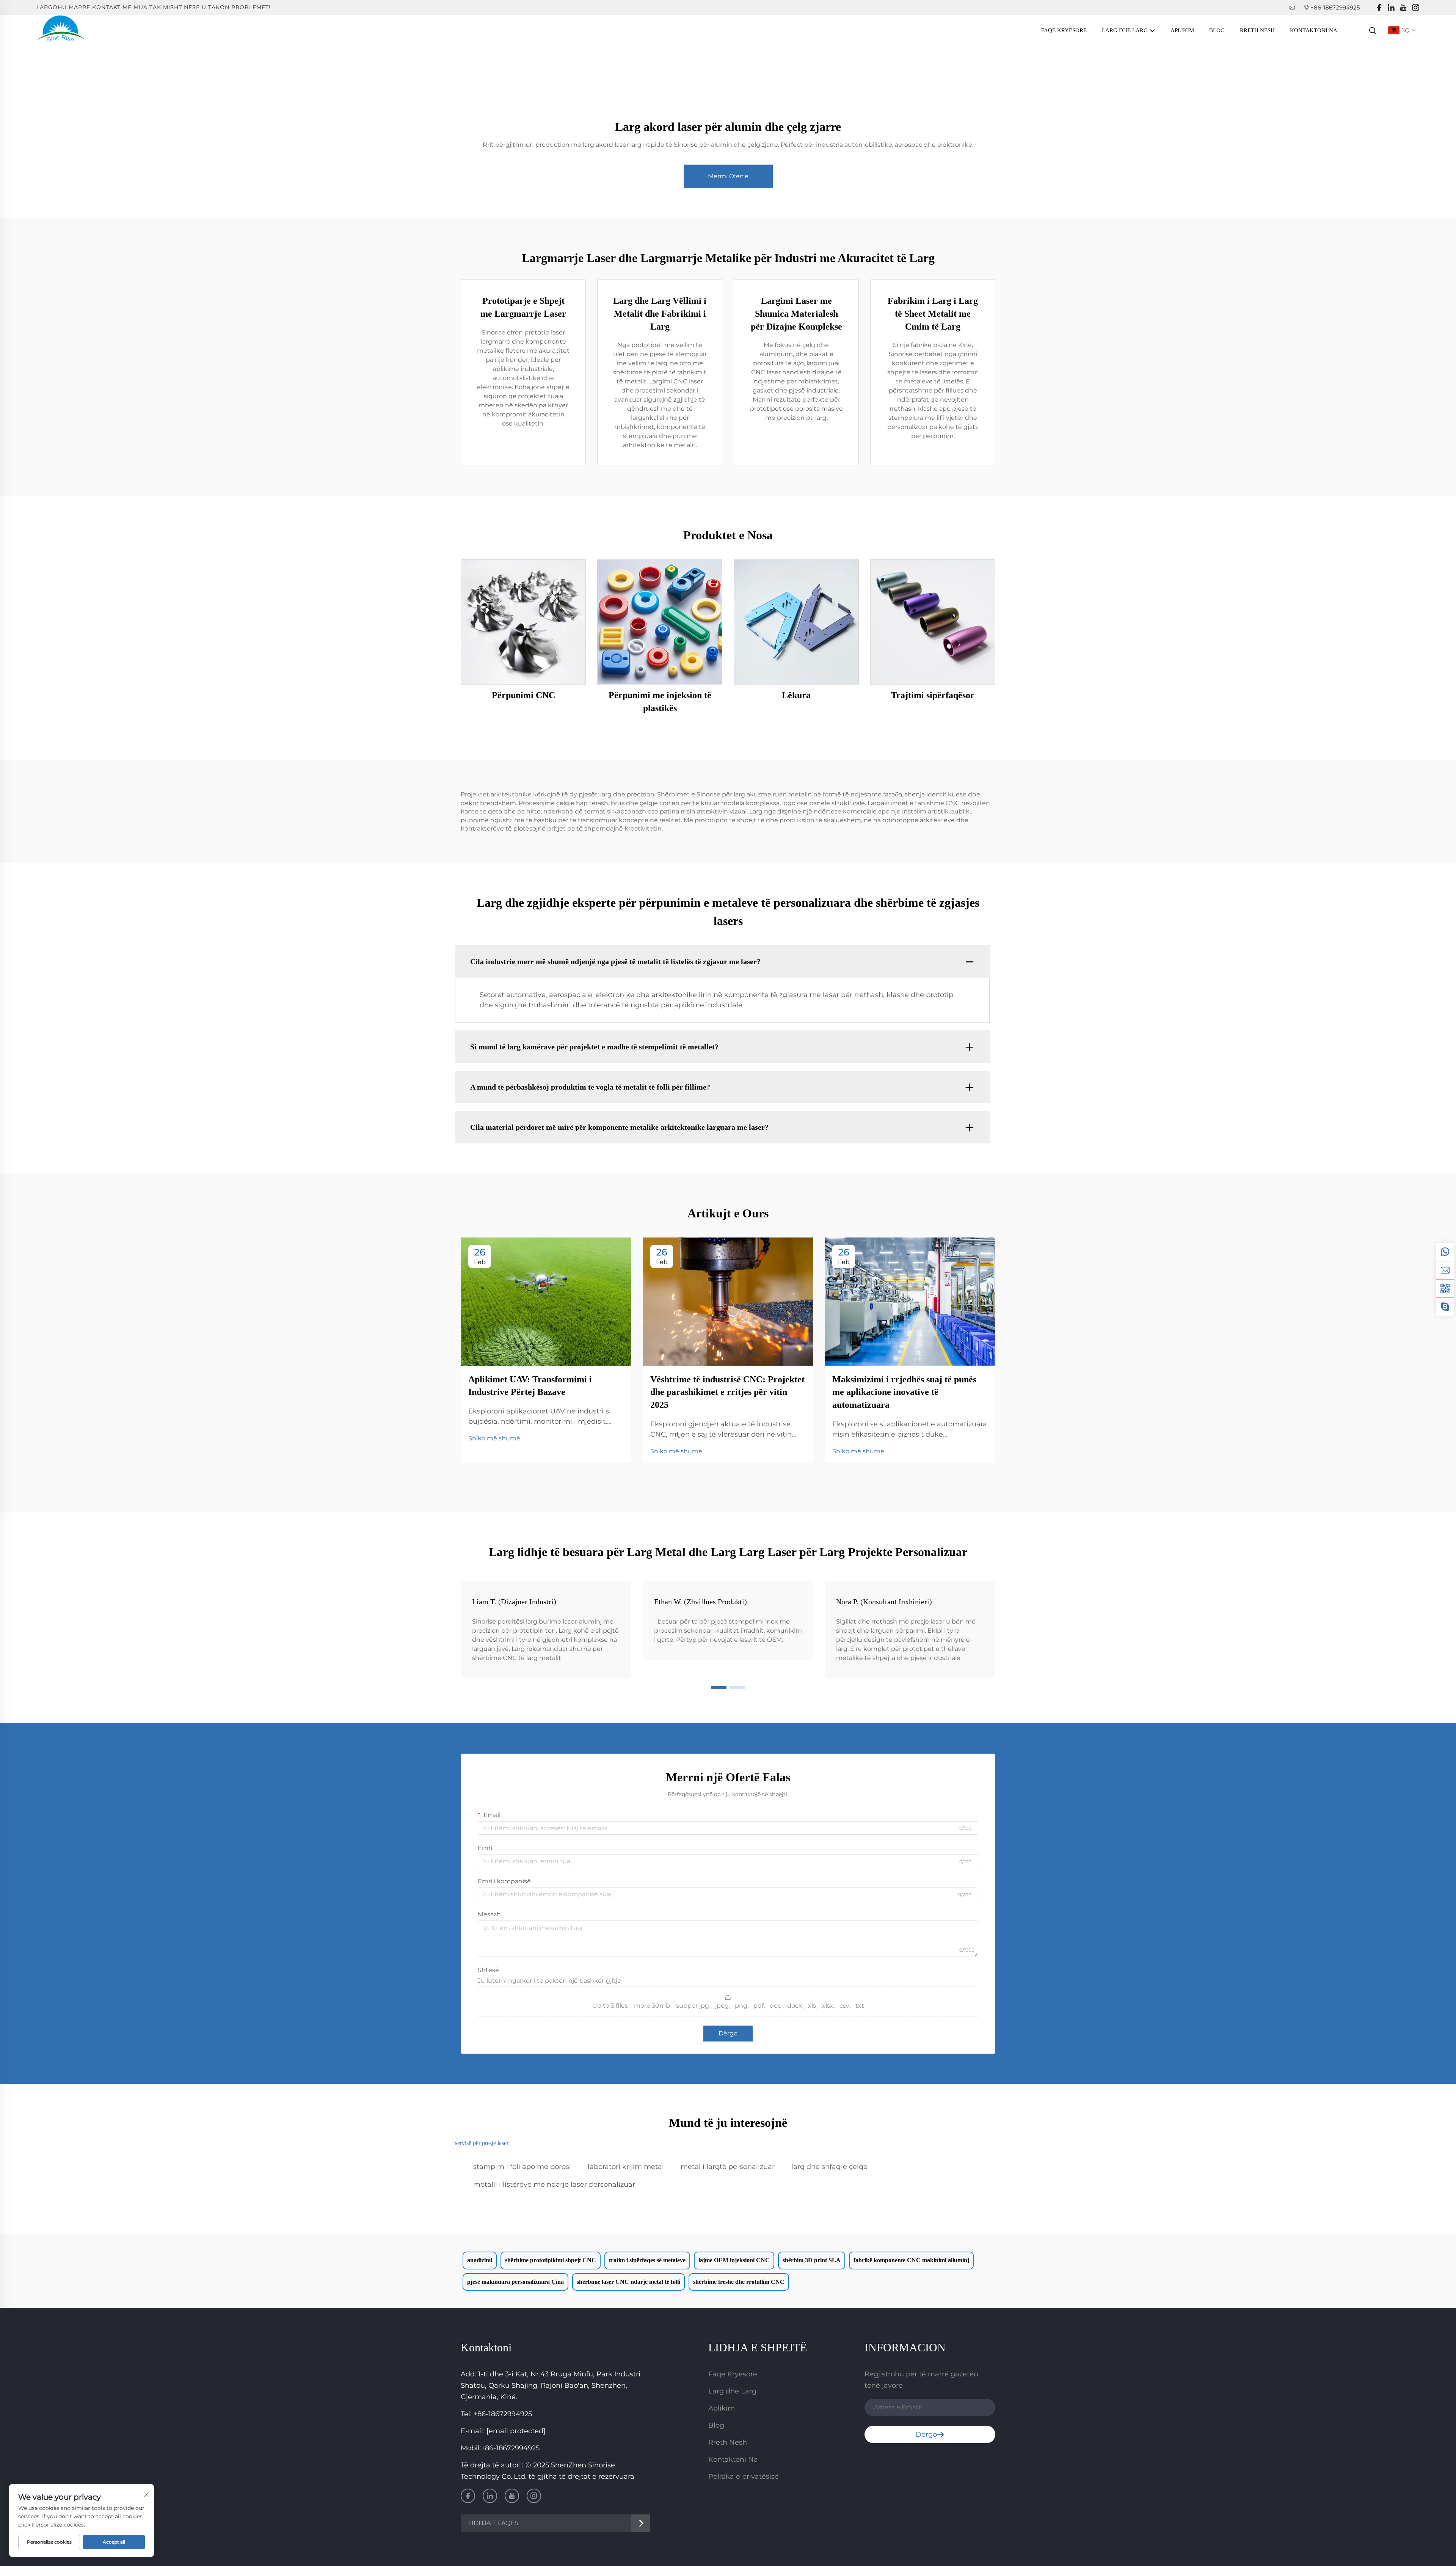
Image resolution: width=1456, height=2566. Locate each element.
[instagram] (1415, 8)
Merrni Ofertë (728, 176)
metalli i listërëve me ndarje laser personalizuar (554, 2184)
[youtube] (1403, 8)
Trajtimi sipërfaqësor (933, 695)
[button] (719, 1688)
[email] (1445, 1270)
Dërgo (728, 2033)
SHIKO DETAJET (523, 622)
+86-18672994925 (1335, 7)
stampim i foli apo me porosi (522, 2167)
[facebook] (1379, 8)
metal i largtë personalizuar (728, 2167)
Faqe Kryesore (1064, 30)
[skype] (1445, 1307)
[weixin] (1445, 1288)
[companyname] (61, 30)
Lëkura (796, 695)
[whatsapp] (1445, 1252)
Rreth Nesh (1257, 30)
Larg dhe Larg (1126, 30)
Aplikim (1182, 30)
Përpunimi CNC (523, 695)
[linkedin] (1391, 8)
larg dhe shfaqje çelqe (829, 2167)
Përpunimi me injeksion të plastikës (660, 702)
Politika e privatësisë (744, 2476)
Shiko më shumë (494, 1438)
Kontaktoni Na (1314, 30)
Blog (1217, 30)
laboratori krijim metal (626, 2167)
